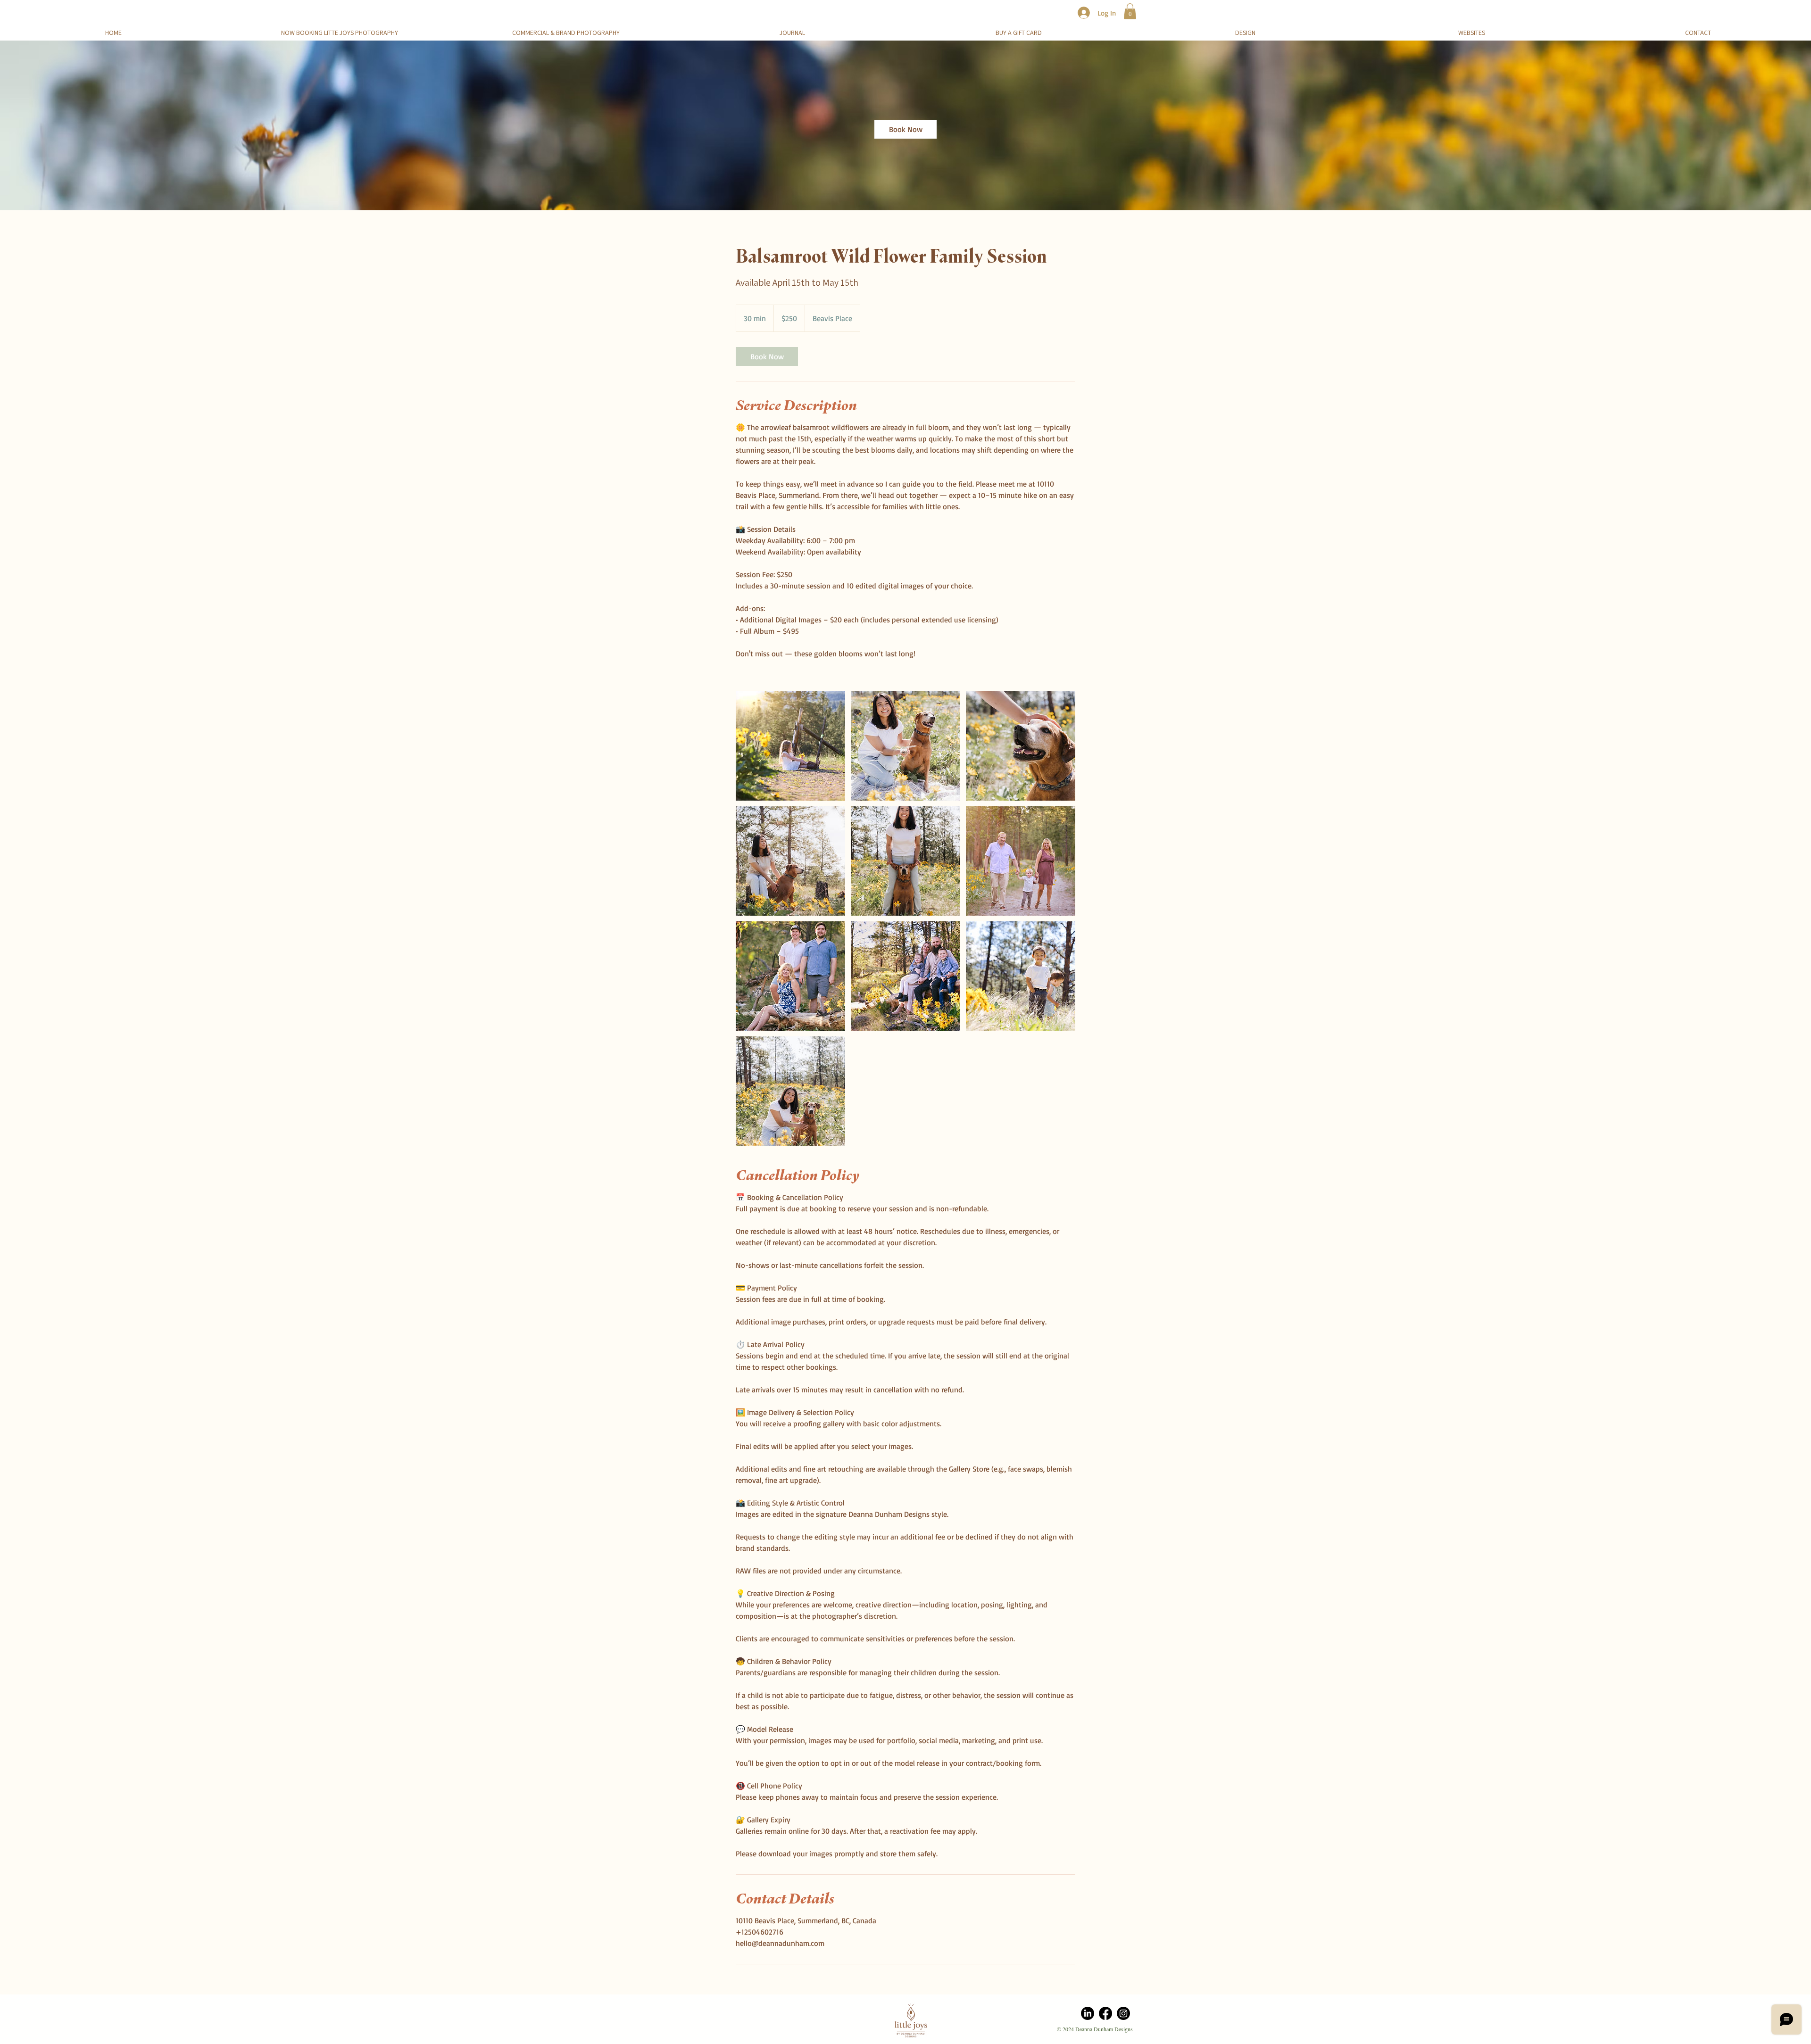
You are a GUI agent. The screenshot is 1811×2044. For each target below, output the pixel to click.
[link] (905, 129)
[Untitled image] (790, 746)
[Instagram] (1123, 2013)
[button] (1130, 11)
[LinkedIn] (1088, 2013)
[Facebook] (1105, 2013)
